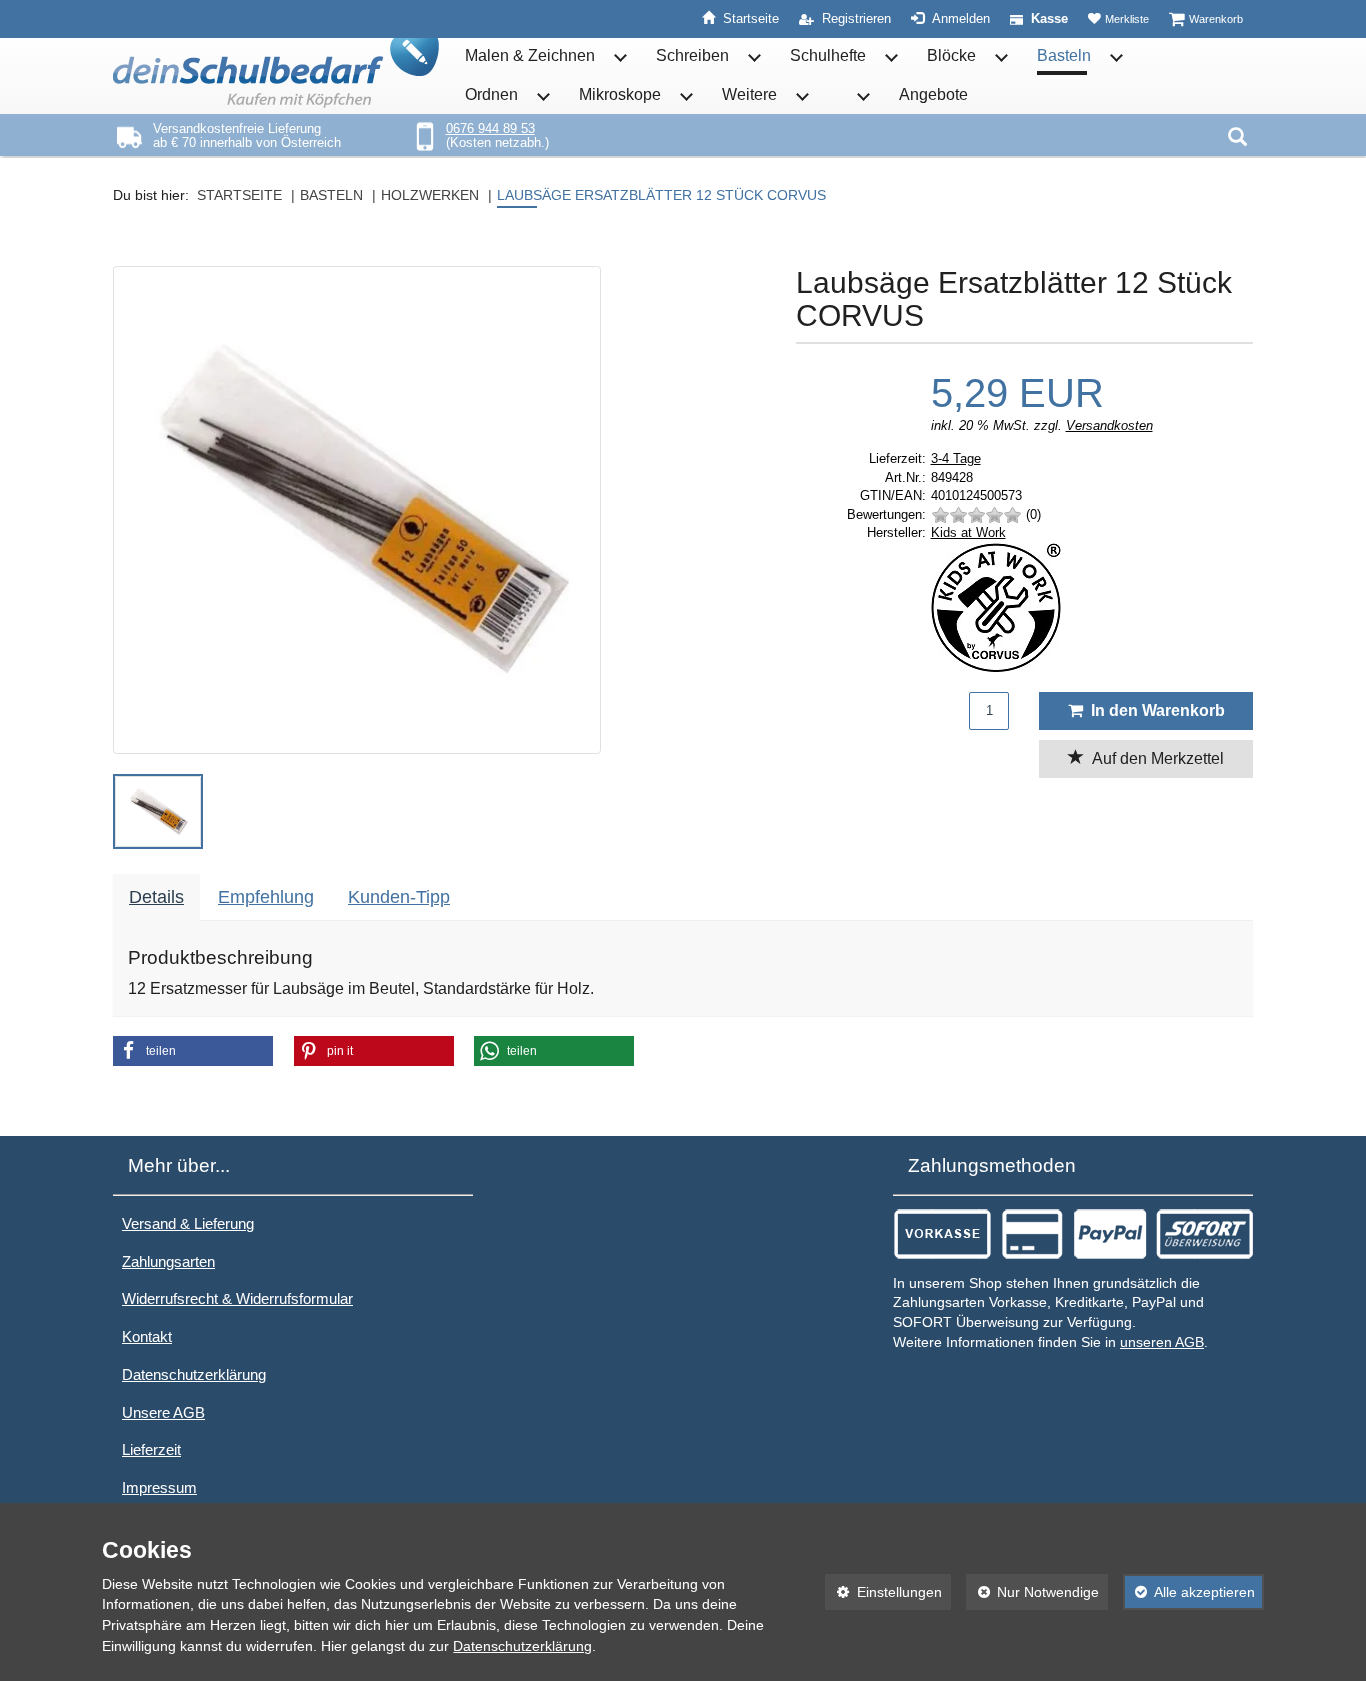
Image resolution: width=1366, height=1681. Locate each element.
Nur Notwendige (1033, 1592)
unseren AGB (1162, 1342)
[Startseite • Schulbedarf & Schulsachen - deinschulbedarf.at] (276, 73)
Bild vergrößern (351, 727)
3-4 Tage (956, 458)
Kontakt (147, 1336)
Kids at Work (968, 532)
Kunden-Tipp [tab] (399, 897)
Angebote (933, 94)
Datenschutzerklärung (194, 1374)
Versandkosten (1109, 425)
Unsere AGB (163, 1412)
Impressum (159, 1487)
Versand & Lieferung (188, 1223)
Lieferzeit (151, 1449)
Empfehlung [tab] (266, 897)
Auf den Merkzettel (1154, 758)
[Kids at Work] (1092, 607)
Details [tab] (156, 897)
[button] (158, 811)
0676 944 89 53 (490, 128)
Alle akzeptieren (1189, 1592)
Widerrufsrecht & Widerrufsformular (237, 1298)
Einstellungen (883, 1592)
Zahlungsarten (168, 1261)
